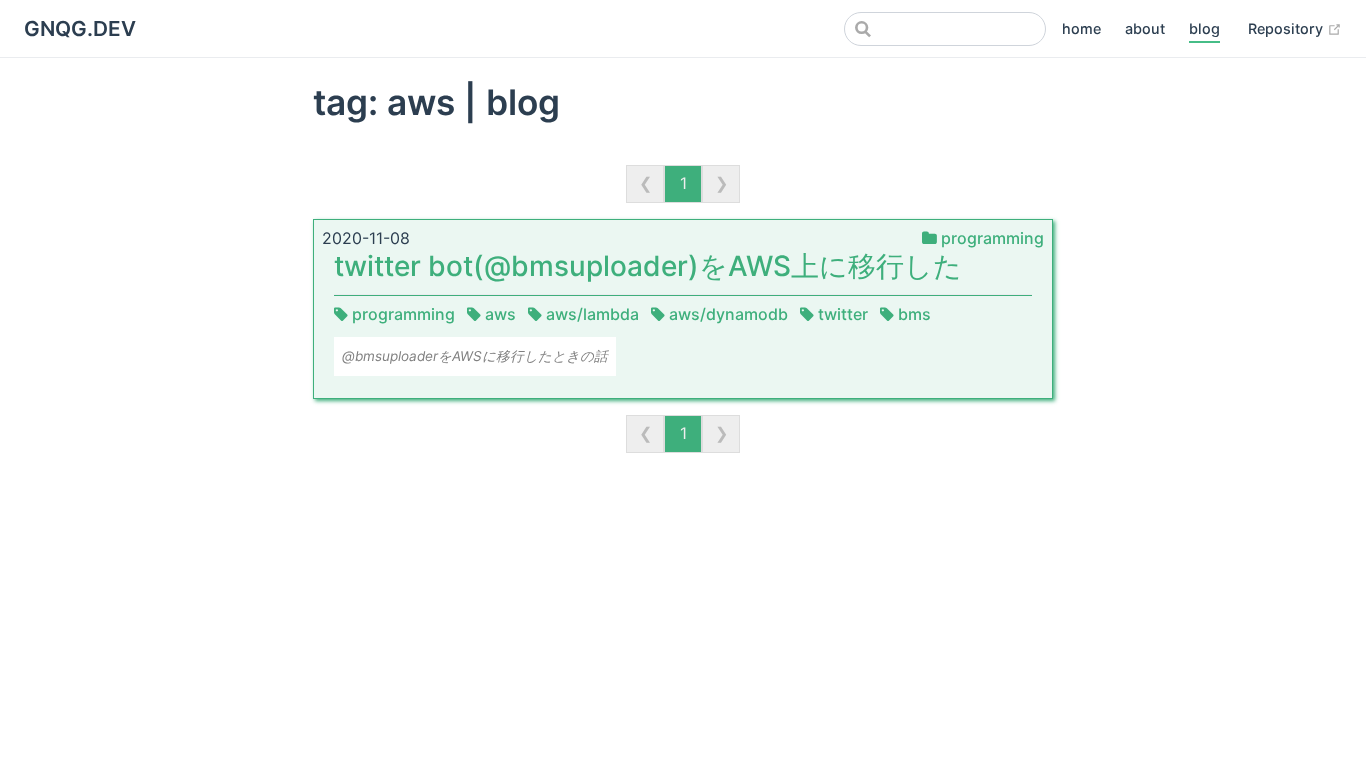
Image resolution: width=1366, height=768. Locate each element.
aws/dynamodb (728, 314)
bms (912, 314)
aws (500, 314)
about (1145, 28)
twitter (843, 314)
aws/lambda (592, 314)
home (1081, 28)
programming (990, 238)
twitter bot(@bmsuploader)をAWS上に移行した (648, 266)
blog (1204, 28)
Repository (1295, 28)
